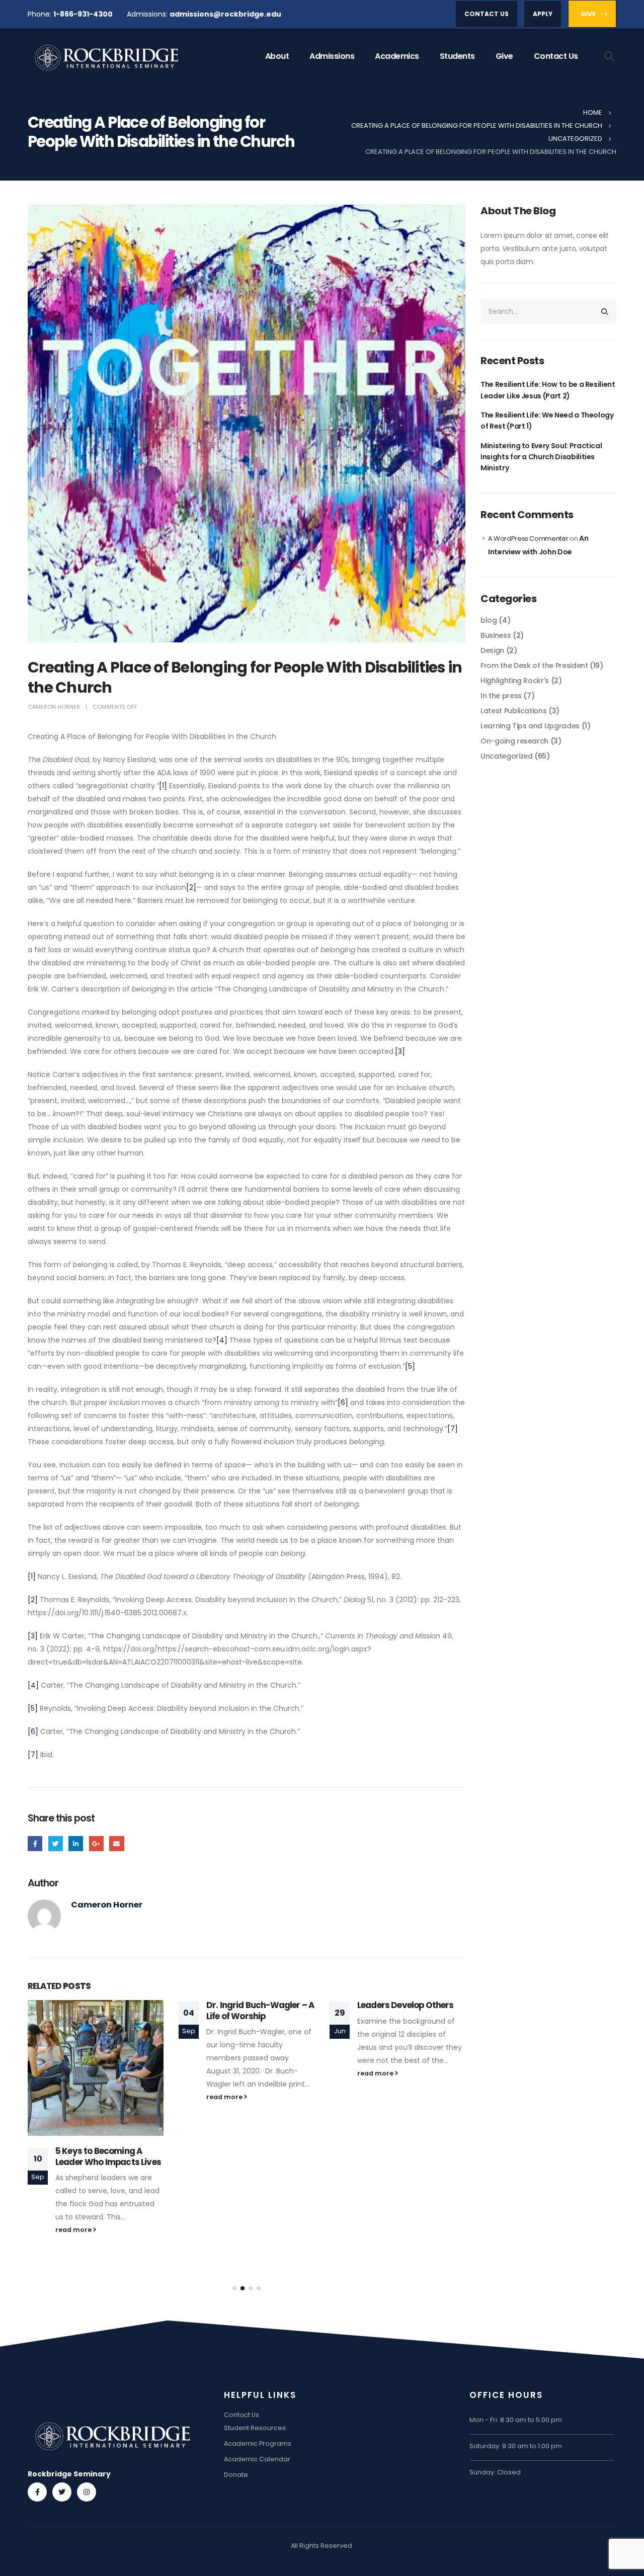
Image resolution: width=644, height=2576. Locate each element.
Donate (236, 2475)
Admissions (332, 56)
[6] (343, 1402)
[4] (222, 1340)
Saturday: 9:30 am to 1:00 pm (516, 2446)
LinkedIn (76, 1843)
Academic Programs (258, 2443)
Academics (397, 56)
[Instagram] (87, 2492)
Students (457, 56)
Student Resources (255, 2428)
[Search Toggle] (610, 56)
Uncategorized (506, 756)
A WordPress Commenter (528, 538)
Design (492, 650)
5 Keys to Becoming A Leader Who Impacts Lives (108, 2156)
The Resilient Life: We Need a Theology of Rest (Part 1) (547, 421)
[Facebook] (37, 2492)
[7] (453, 1429)
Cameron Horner (54, 707)
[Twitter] (62, 2492)
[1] (163, 786)
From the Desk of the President (534, 666)
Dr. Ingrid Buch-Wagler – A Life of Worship (260, 2011)
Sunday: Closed (495, 2472)
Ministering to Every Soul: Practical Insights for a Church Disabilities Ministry (541, 457)
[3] (400, 1051)
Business (496, 635)
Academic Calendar (257, 2459)
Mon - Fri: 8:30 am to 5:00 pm (516, 2420)
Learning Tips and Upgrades (530, 726)
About (277, 56)
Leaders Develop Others (406, 2005)
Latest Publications (513, 711)
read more (74, 2230)
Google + (96, 1843)
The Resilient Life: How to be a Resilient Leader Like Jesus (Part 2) (548, 390)
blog (489, 620)
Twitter (56, 1843)
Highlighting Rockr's (515, 681)
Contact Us (556, 56)
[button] (234, 2288)
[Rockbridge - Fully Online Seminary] (108, 57)
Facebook (35, 1843)
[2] (191, 887)
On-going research (514, 741)
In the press (501, 696)
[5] (410, 1366)
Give (504, 56)
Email (116, 1843)
